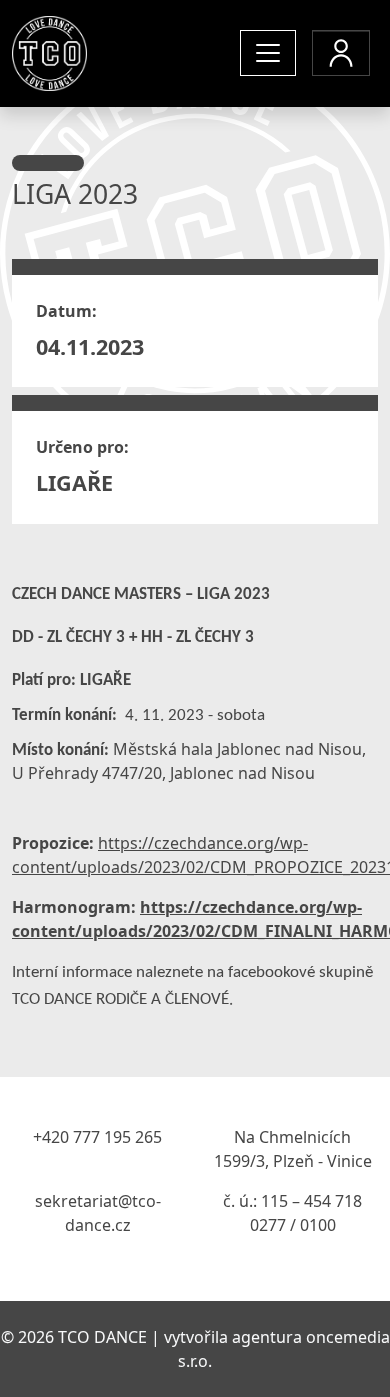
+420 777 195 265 (97, 1137)
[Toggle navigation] (268, 53)
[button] (341, 53)
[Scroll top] (334, 1341)
